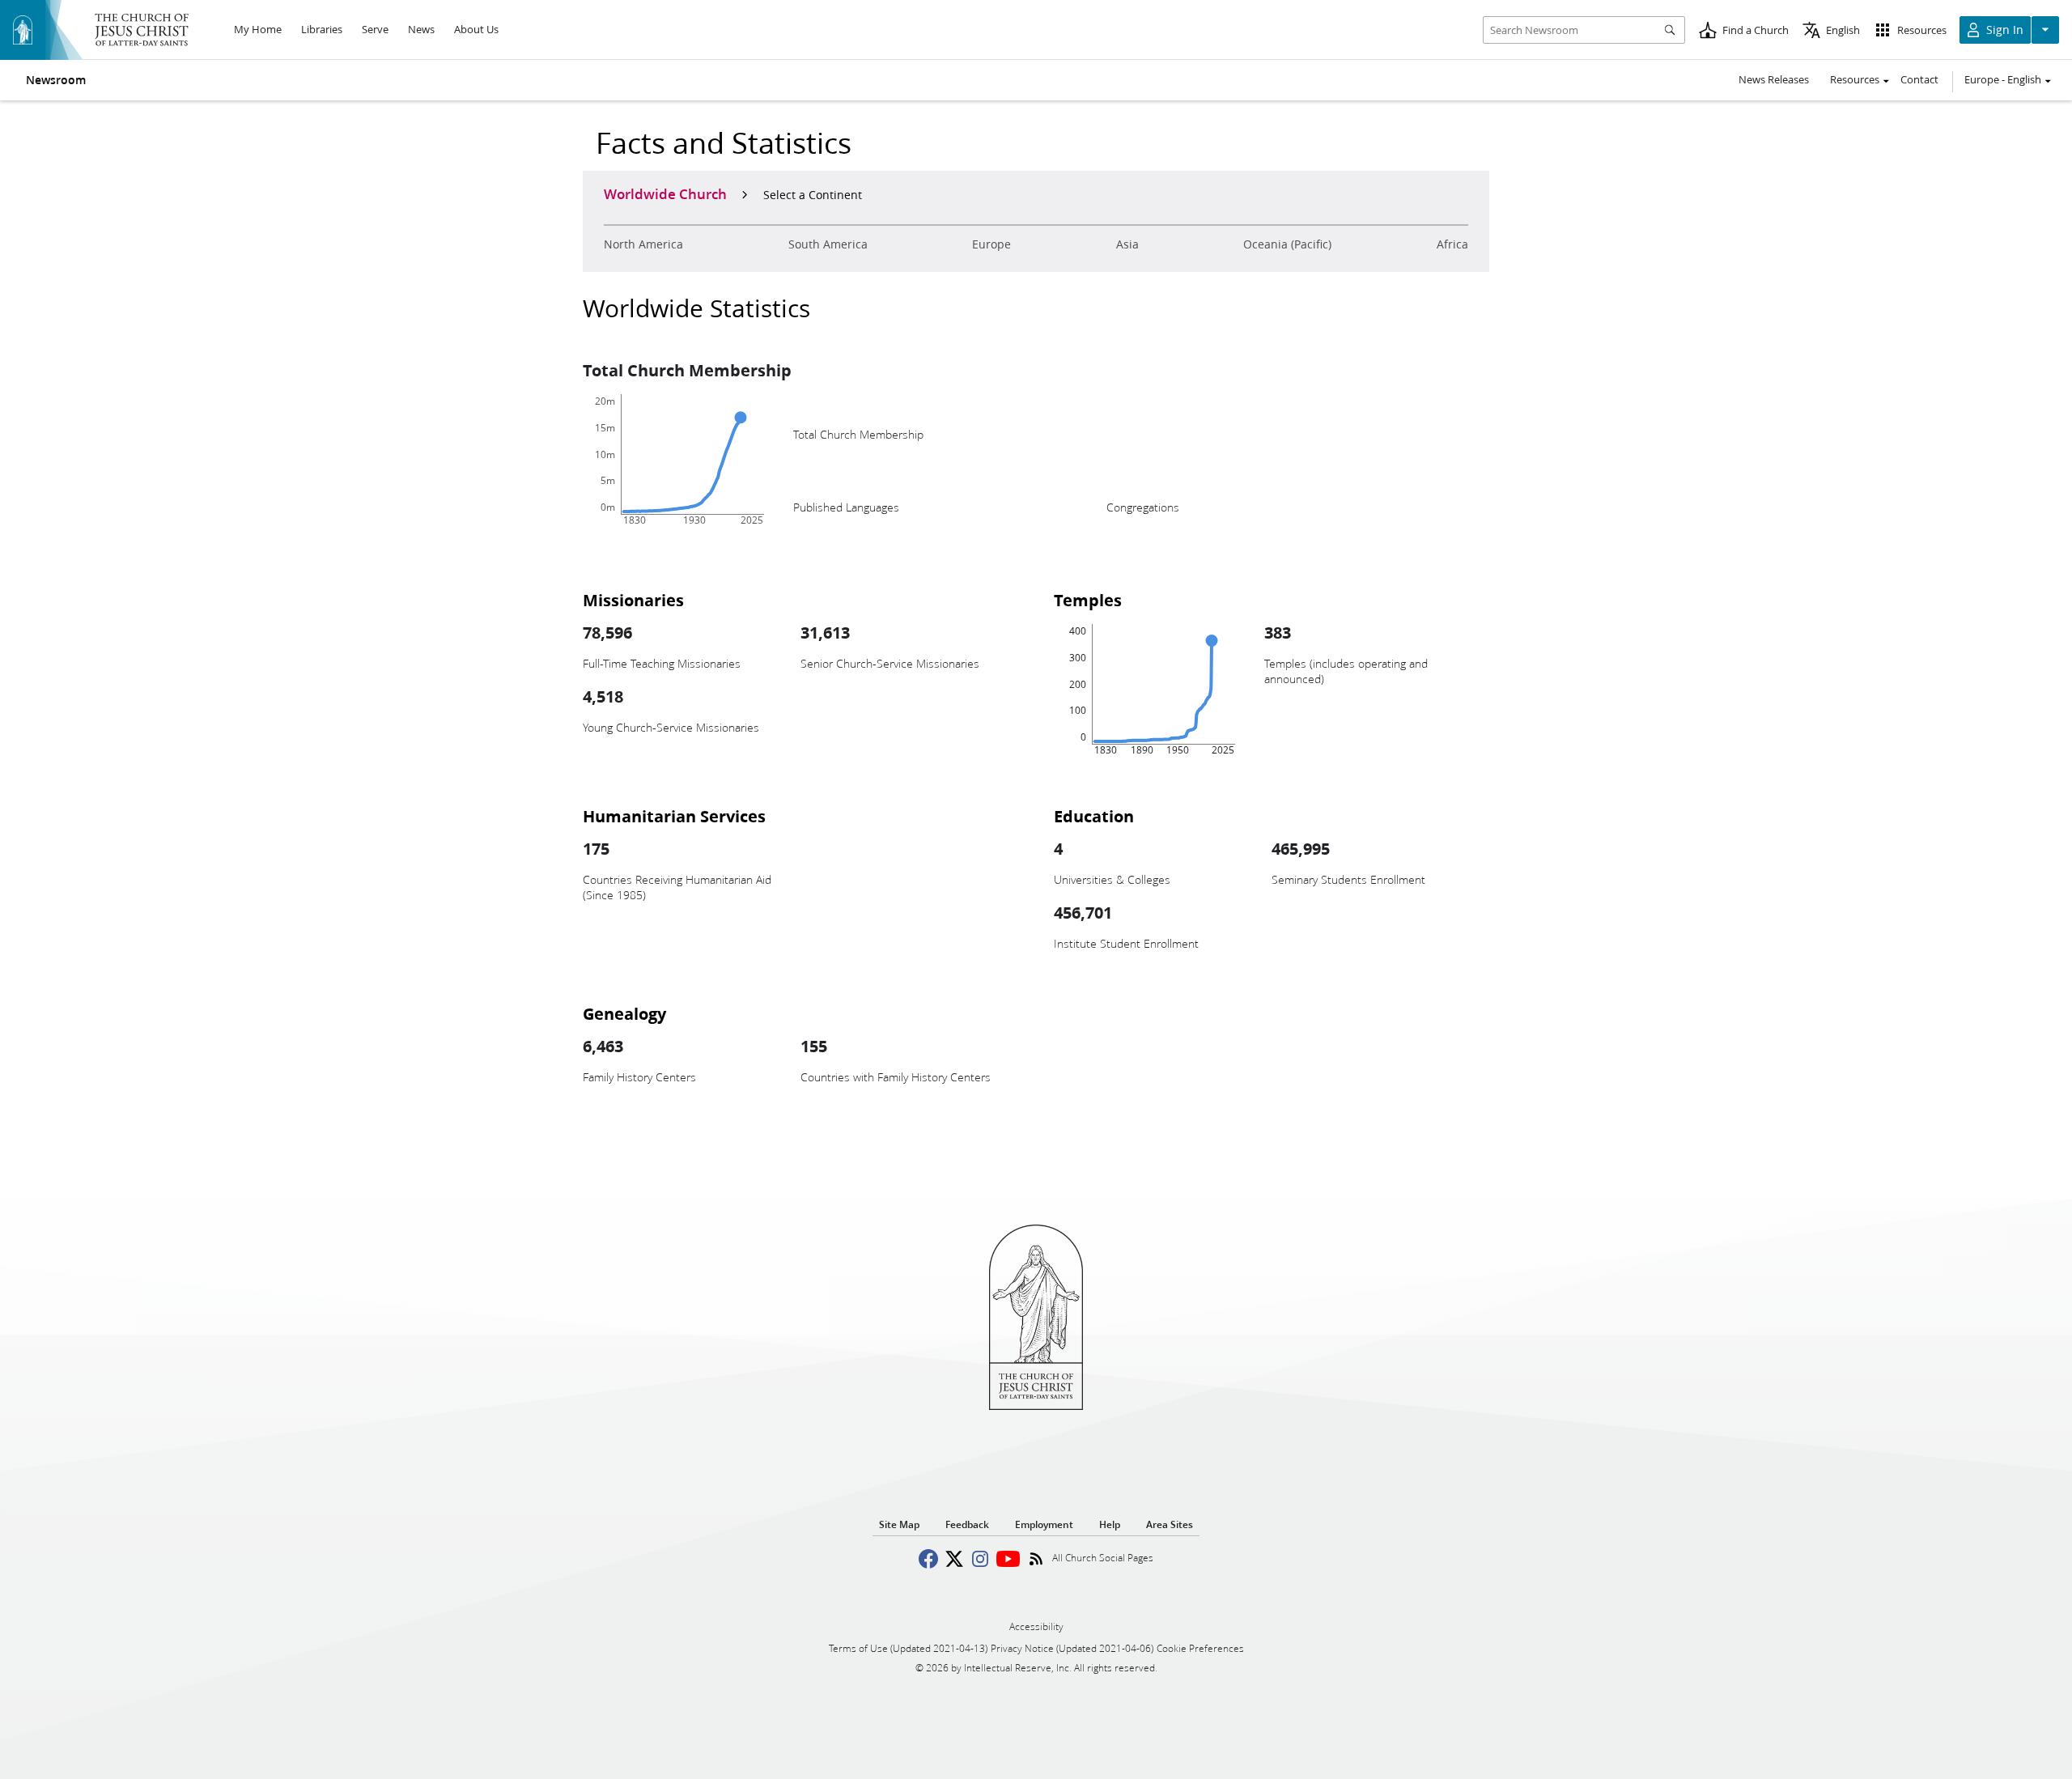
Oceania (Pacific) (1287, 244)
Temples (1088, 600)
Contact (1919, 79)
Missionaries (633, 600)
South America (828, 244)
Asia (1127, 244)
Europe (991, 244)
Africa (1452, 244)
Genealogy (624, 1013)
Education (1094, 816)
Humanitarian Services (674, 816)
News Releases (1774, 79)
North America (643, 244)
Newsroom (56, 80)
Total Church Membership (687, 370)
